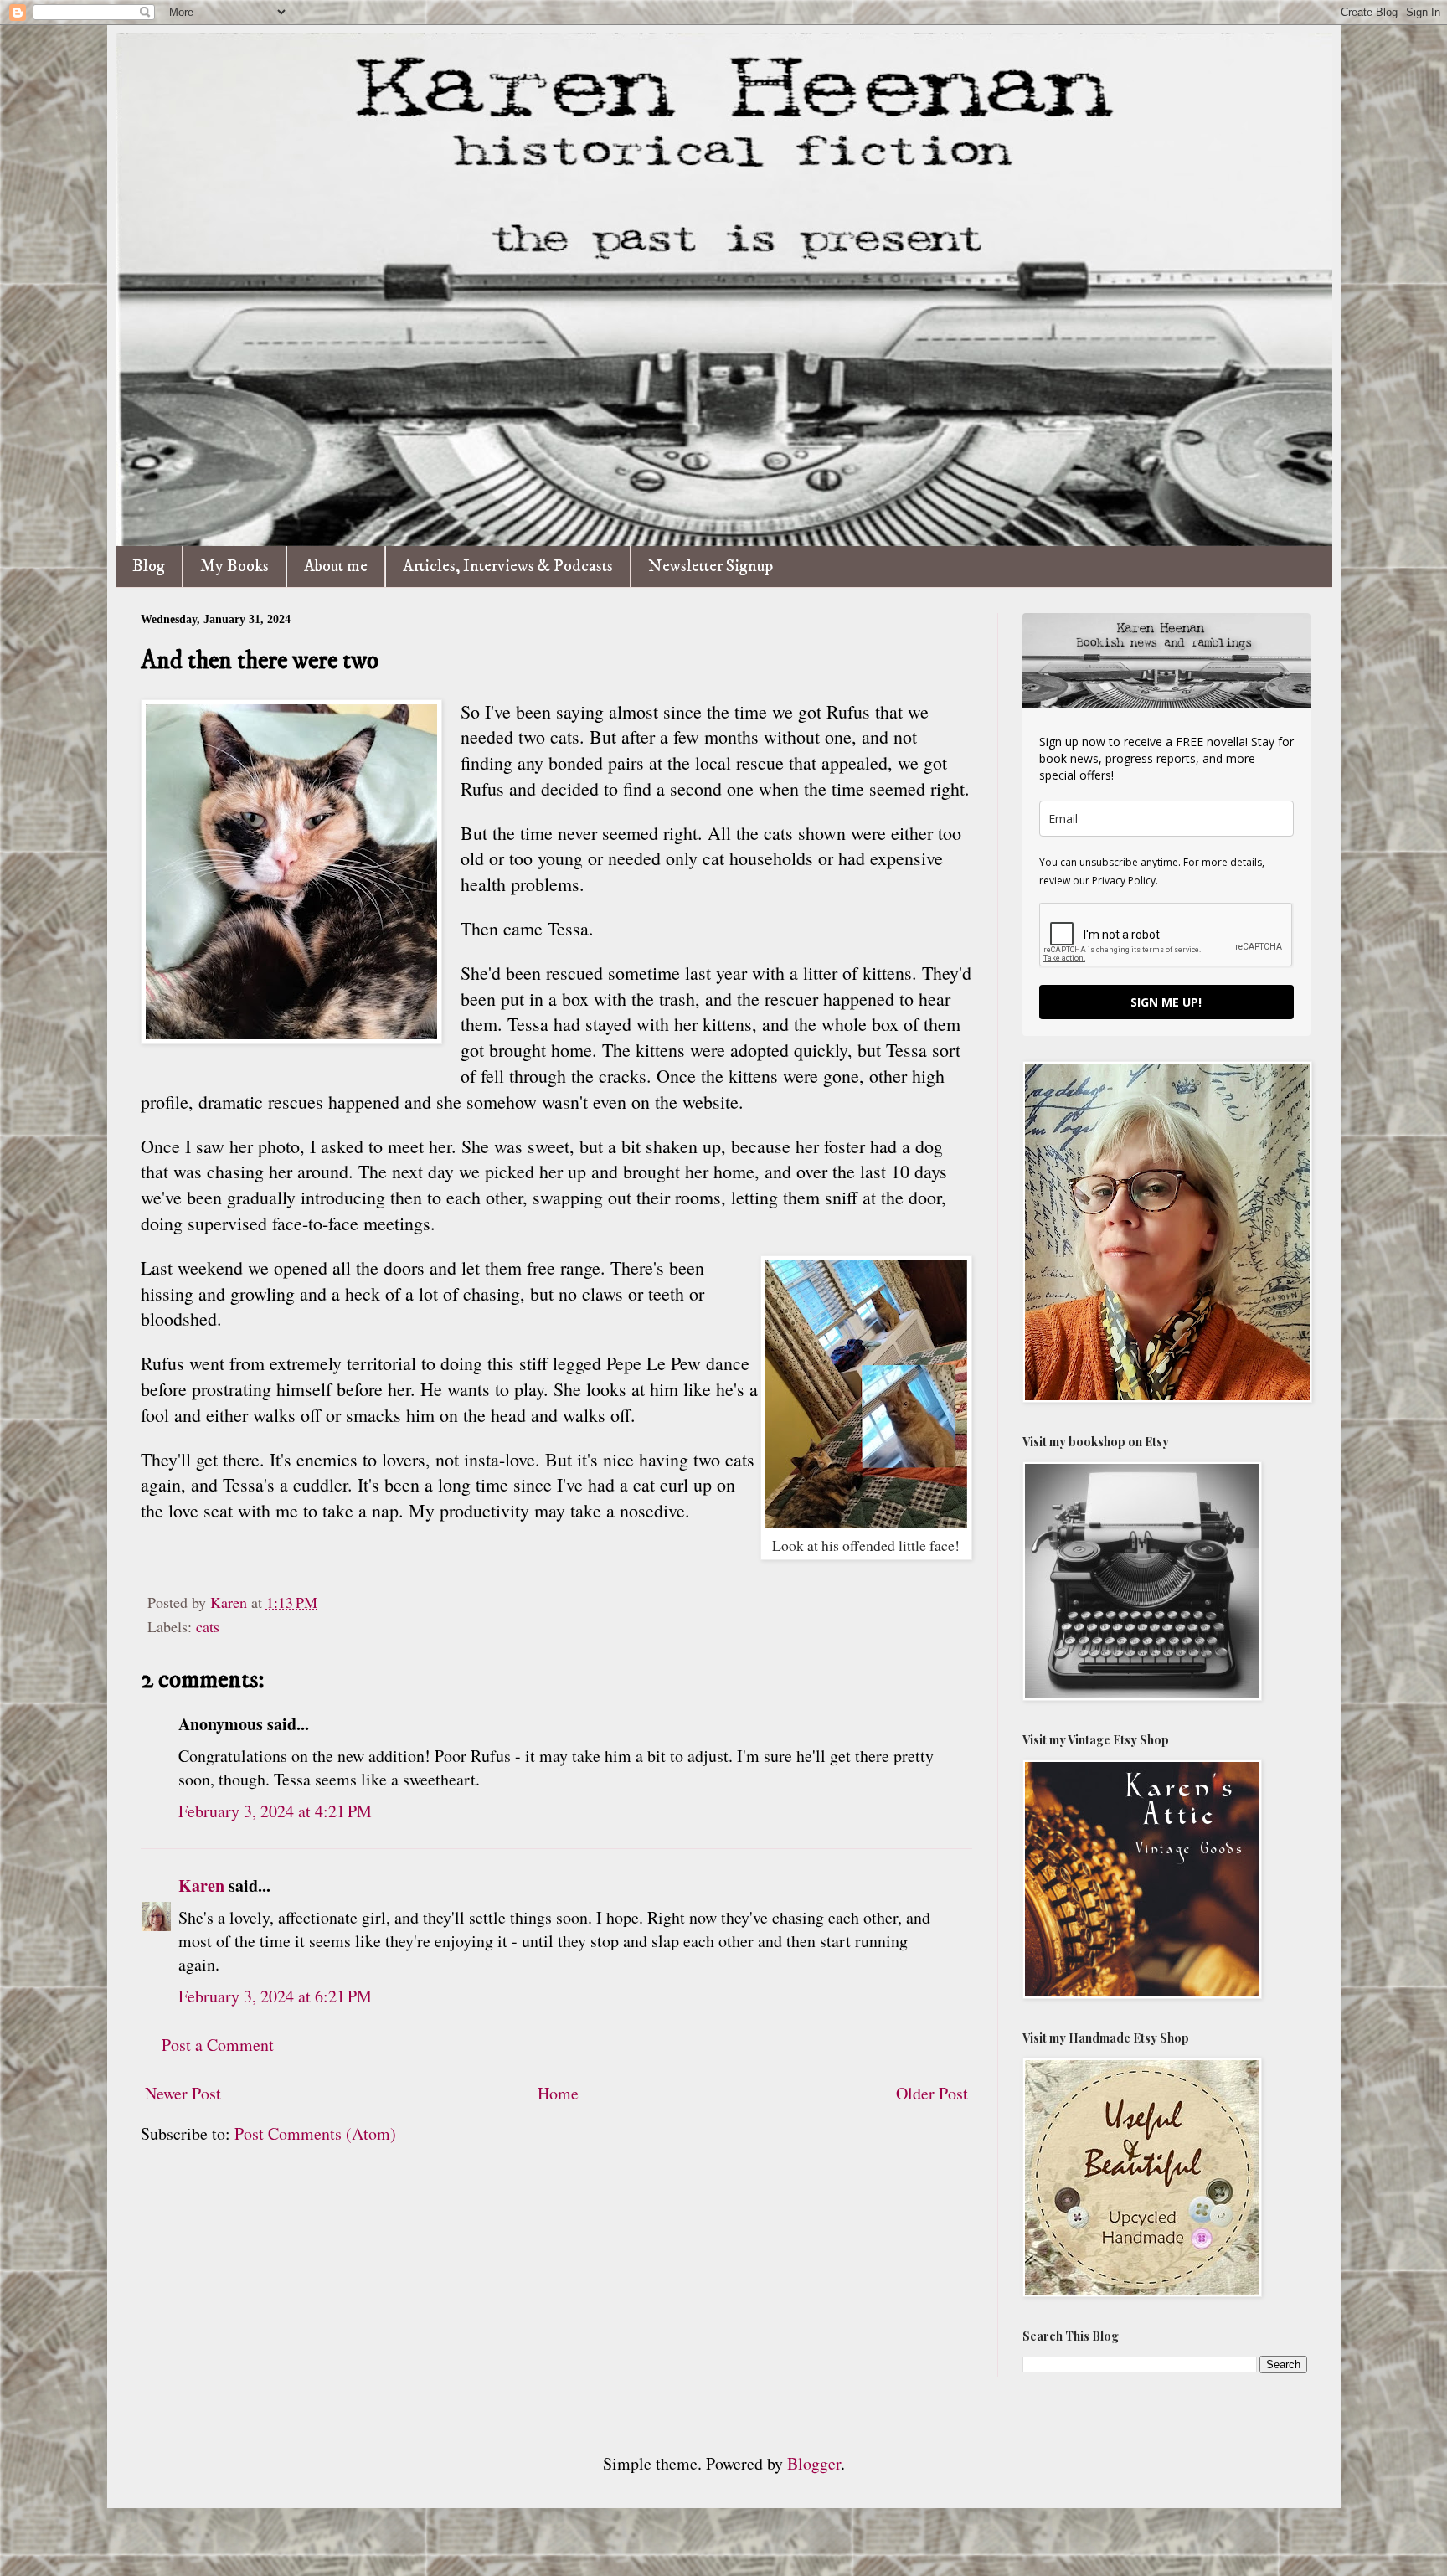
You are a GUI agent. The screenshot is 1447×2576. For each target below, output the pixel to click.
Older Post (932, 2093)
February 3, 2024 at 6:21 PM (275, 1996)
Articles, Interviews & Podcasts (508, 567)
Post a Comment (218, 2045)
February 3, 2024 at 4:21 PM (275, 1811)
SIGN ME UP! (1166, 1002)
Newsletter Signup (711, 567)
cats (208, 1626)
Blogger (814, 2463)
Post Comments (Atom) (315, 2133)
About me (336, 567)
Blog (149, 567)
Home (558, 2093)
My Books (234, 567)
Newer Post (183, 2093)
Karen (201, 1886)
